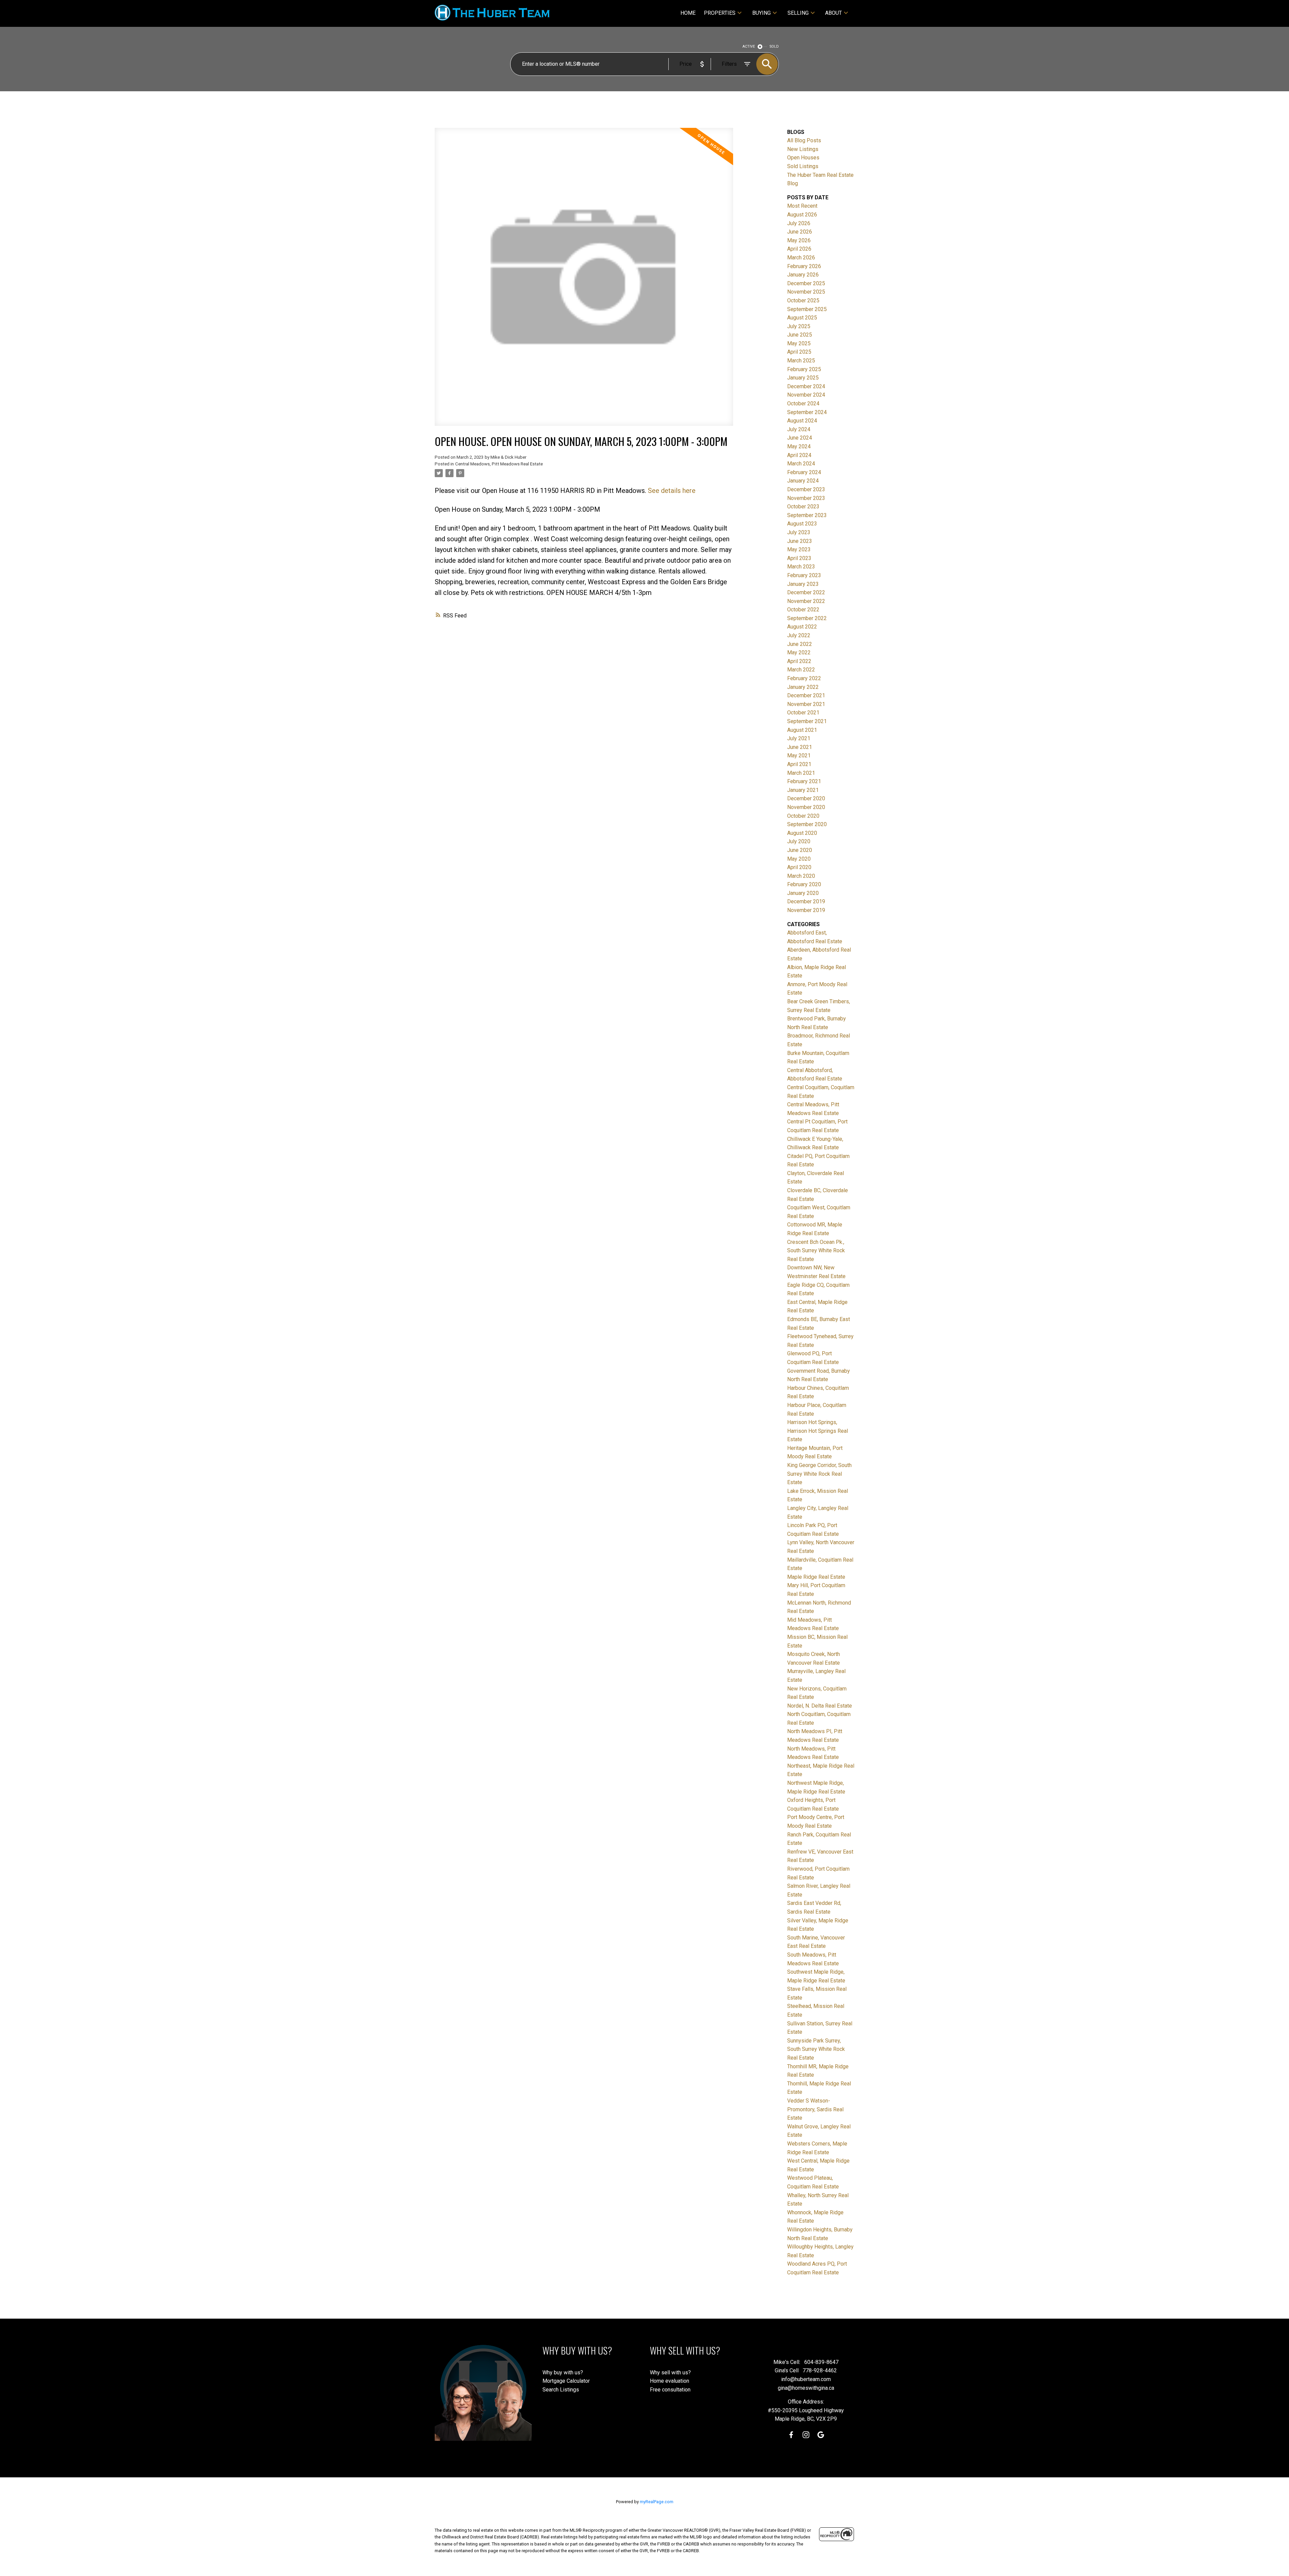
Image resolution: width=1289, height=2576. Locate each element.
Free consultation (670, 2390)
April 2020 (799, 867)
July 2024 (799, 429)
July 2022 (799, 635)
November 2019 (806, 910)
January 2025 (803, 378)
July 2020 (799, 841)
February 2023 (804, 575)
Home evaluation (670, 2381)
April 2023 (799, 558)
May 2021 (799, 755)
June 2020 (800, 850)
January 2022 (803, 687)
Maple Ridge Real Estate (816, 1577)
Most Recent (802, 206)
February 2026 (804, 266)
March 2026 (801, 258)
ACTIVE (749, 46)
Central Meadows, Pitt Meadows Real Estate (499, 464)
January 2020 (803, 893)
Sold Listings (803, 166)
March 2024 (801, 464)
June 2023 (800, 541)
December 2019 (806, 901)
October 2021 (803, 713)
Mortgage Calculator (566, 2381)
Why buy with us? (563, 2372)
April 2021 (799, 764)
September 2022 (807, 618)
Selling (798, 13)
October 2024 (803, 403)
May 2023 (799, 549)
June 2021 (800, 747)
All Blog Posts (804, 140)
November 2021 (806, 704)
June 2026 (800, 232)
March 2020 (801, 876)
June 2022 (800, 644)
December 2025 (806, 283)
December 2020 (806, 798)
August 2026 (802, 215)
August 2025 (802, 318)
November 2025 (806, 292)
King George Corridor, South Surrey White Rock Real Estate (819, 1474)
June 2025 (800, 335)
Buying (761, 13)
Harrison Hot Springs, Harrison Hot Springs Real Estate (818, 1431)
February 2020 (804, 884)
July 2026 (799, 223)
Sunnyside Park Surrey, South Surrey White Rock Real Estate (816, 2049)
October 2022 (803, 610)
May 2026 (799, 240)
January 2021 (803, 790)
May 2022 (799, 652)
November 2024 (806, 395)
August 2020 (802, 833)
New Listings (803, 149)
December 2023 (806, 489)
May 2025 (799, 343)
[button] (791, 2435)
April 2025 (799, 352)
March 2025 (801, 361)
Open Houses (803, 158)
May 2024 (799, 446)
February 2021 (804, 781)
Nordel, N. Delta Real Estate (820, 1706)
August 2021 (802, 730)
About (833, 13)
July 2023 (799, 532)
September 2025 (807, 309)
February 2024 (804, 472)
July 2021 (799, 738)
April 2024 (799, 455)
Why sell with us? (670, 2372)
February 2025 (804, 369)
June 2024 (800, 438)
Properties (720, 13)
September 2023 (807, 515)
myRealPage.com (657, 2502)
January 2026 (803, 275)
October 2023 (803, 507)
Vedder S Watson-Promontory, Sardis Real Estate (815, 2109)
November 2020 (806, 807)
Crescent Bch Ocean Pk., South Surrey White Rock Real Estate (816, 1251)
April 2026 (799, 249)
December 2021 (806, 695)
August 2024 (802, 421)
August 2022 (802, 627)
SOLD (774, 46)
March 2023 (801, 567)
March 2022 (801, 670)
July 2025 (799, 326)
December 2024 (806, 386)
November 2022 (806, 601)
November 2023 (806, 498)
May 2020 (799, 859)
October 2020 (803, 816)
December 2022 (806, 592)
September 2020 (807, 824)
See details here (672, 491)
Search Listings (561, 2390)
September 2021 (807, 721)
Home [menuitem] (688, 13)
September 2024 (807, 412)
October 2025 (803, 300)
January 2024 (803, 481)
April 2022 (799, 661)
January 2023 (803, 584)
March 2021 (801, 773)
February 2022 (804, 678)
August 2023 (802, 524)
